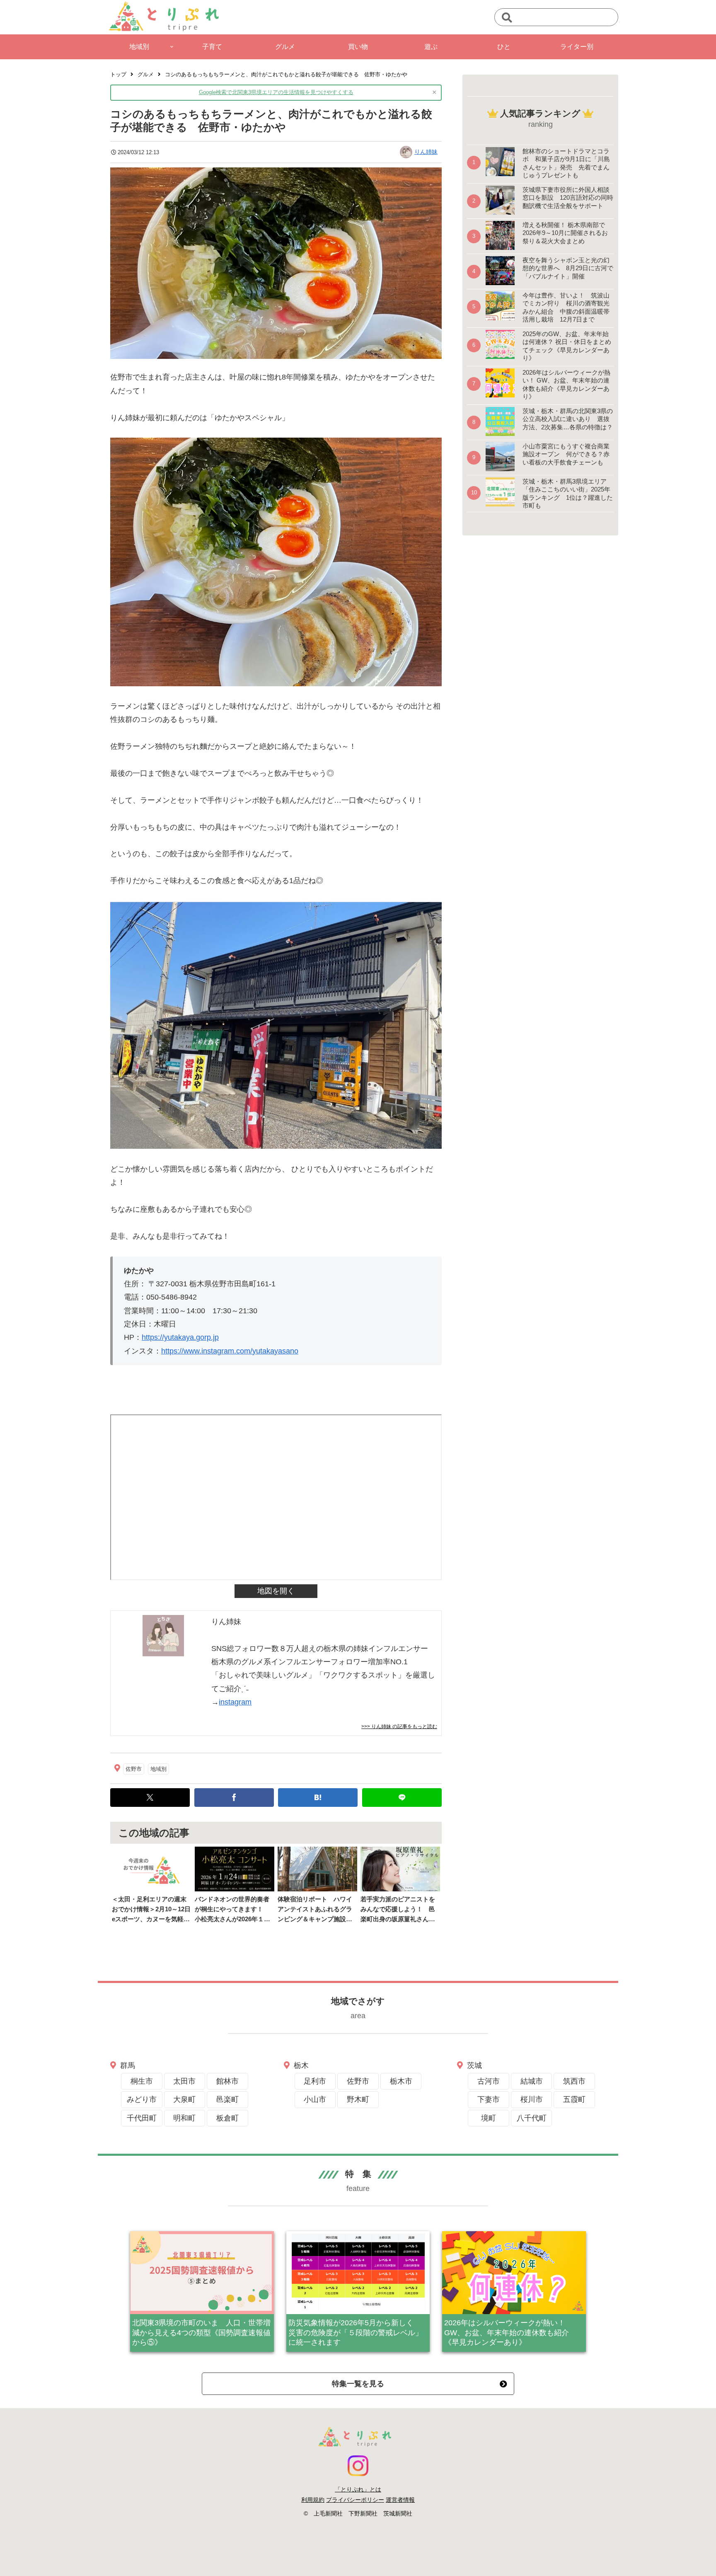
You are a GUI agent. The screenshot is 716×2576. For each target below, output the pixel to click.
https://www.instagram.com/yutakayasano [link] (230, 1351)
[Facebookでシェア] (234, 1798)
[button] (507, 18)
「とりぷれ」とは (358, 2489)
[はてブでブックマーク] (318, 1798)
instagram (235, 1702)
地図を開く (276, 1591)
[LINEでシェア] (402, 1798)
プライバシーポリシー (355, 2500)
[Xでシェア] (150, 1798)
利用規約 (313, 2500)
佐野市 (134, 1769)
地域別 (158, 1769)
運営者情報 (400, 2500)
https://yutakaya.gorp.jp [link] (180, 1337)
